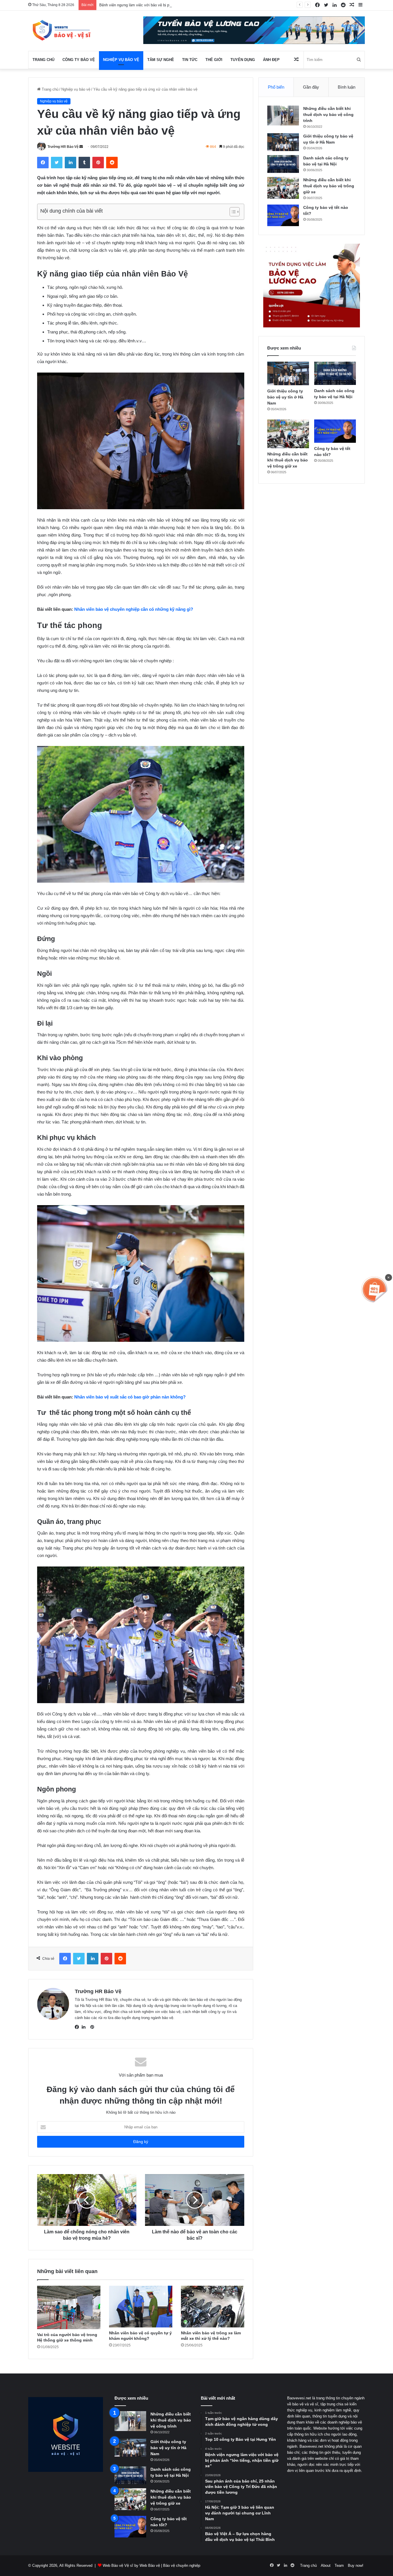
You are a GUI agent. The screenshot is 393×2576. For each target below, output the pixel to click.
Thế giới (214, 60)
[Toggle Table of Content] (232, 212)
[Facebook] (78, 2027)
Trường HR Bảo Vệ (63, 147)
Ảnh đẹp (271, 60)
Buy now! (356, 2565)
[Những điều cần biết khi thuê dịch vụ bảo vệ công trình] (283, 116)
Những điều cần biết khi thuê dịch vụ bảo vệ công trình (328, 115)
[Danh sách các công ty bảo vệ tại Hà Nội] (283, 164)
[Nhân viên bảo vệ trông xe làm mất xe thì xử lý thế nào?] (213, 2307)
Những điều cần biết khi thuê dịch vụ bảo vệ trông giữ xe (329, 186)
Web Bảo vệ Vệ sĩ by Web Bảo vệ (131, 2565)
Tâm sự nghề (161, 60)
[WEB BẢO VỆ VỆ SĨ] (60, 31)
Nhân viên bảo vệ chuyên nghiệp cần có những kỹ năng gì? (134, 609)
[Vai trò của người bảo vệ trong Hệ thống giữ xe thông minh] (69, 2307)
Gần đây (311, 87)
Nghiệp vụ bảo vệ (121, 60)
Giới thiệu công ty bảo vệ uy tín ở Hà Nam (285, 397)
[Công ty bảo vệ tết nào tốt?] (283, 215)
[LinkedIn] (85, 2027)
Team (339, 2565)
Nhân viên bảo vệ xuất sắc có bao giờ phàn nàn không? (130, 1397)
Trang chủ (43, 60)
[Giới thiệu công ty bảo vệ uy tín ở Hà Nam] (283, 142)
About (326, 2565)
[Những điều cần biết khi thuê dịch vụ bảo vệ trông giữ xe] (283, 188)
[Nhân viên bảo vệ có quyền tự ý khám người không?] (141, 2307)
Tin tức (190, 60)
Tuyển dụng (243, 60)
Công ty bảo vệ (79, 60)
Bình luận (347, 87)
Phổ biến (276, 87)
